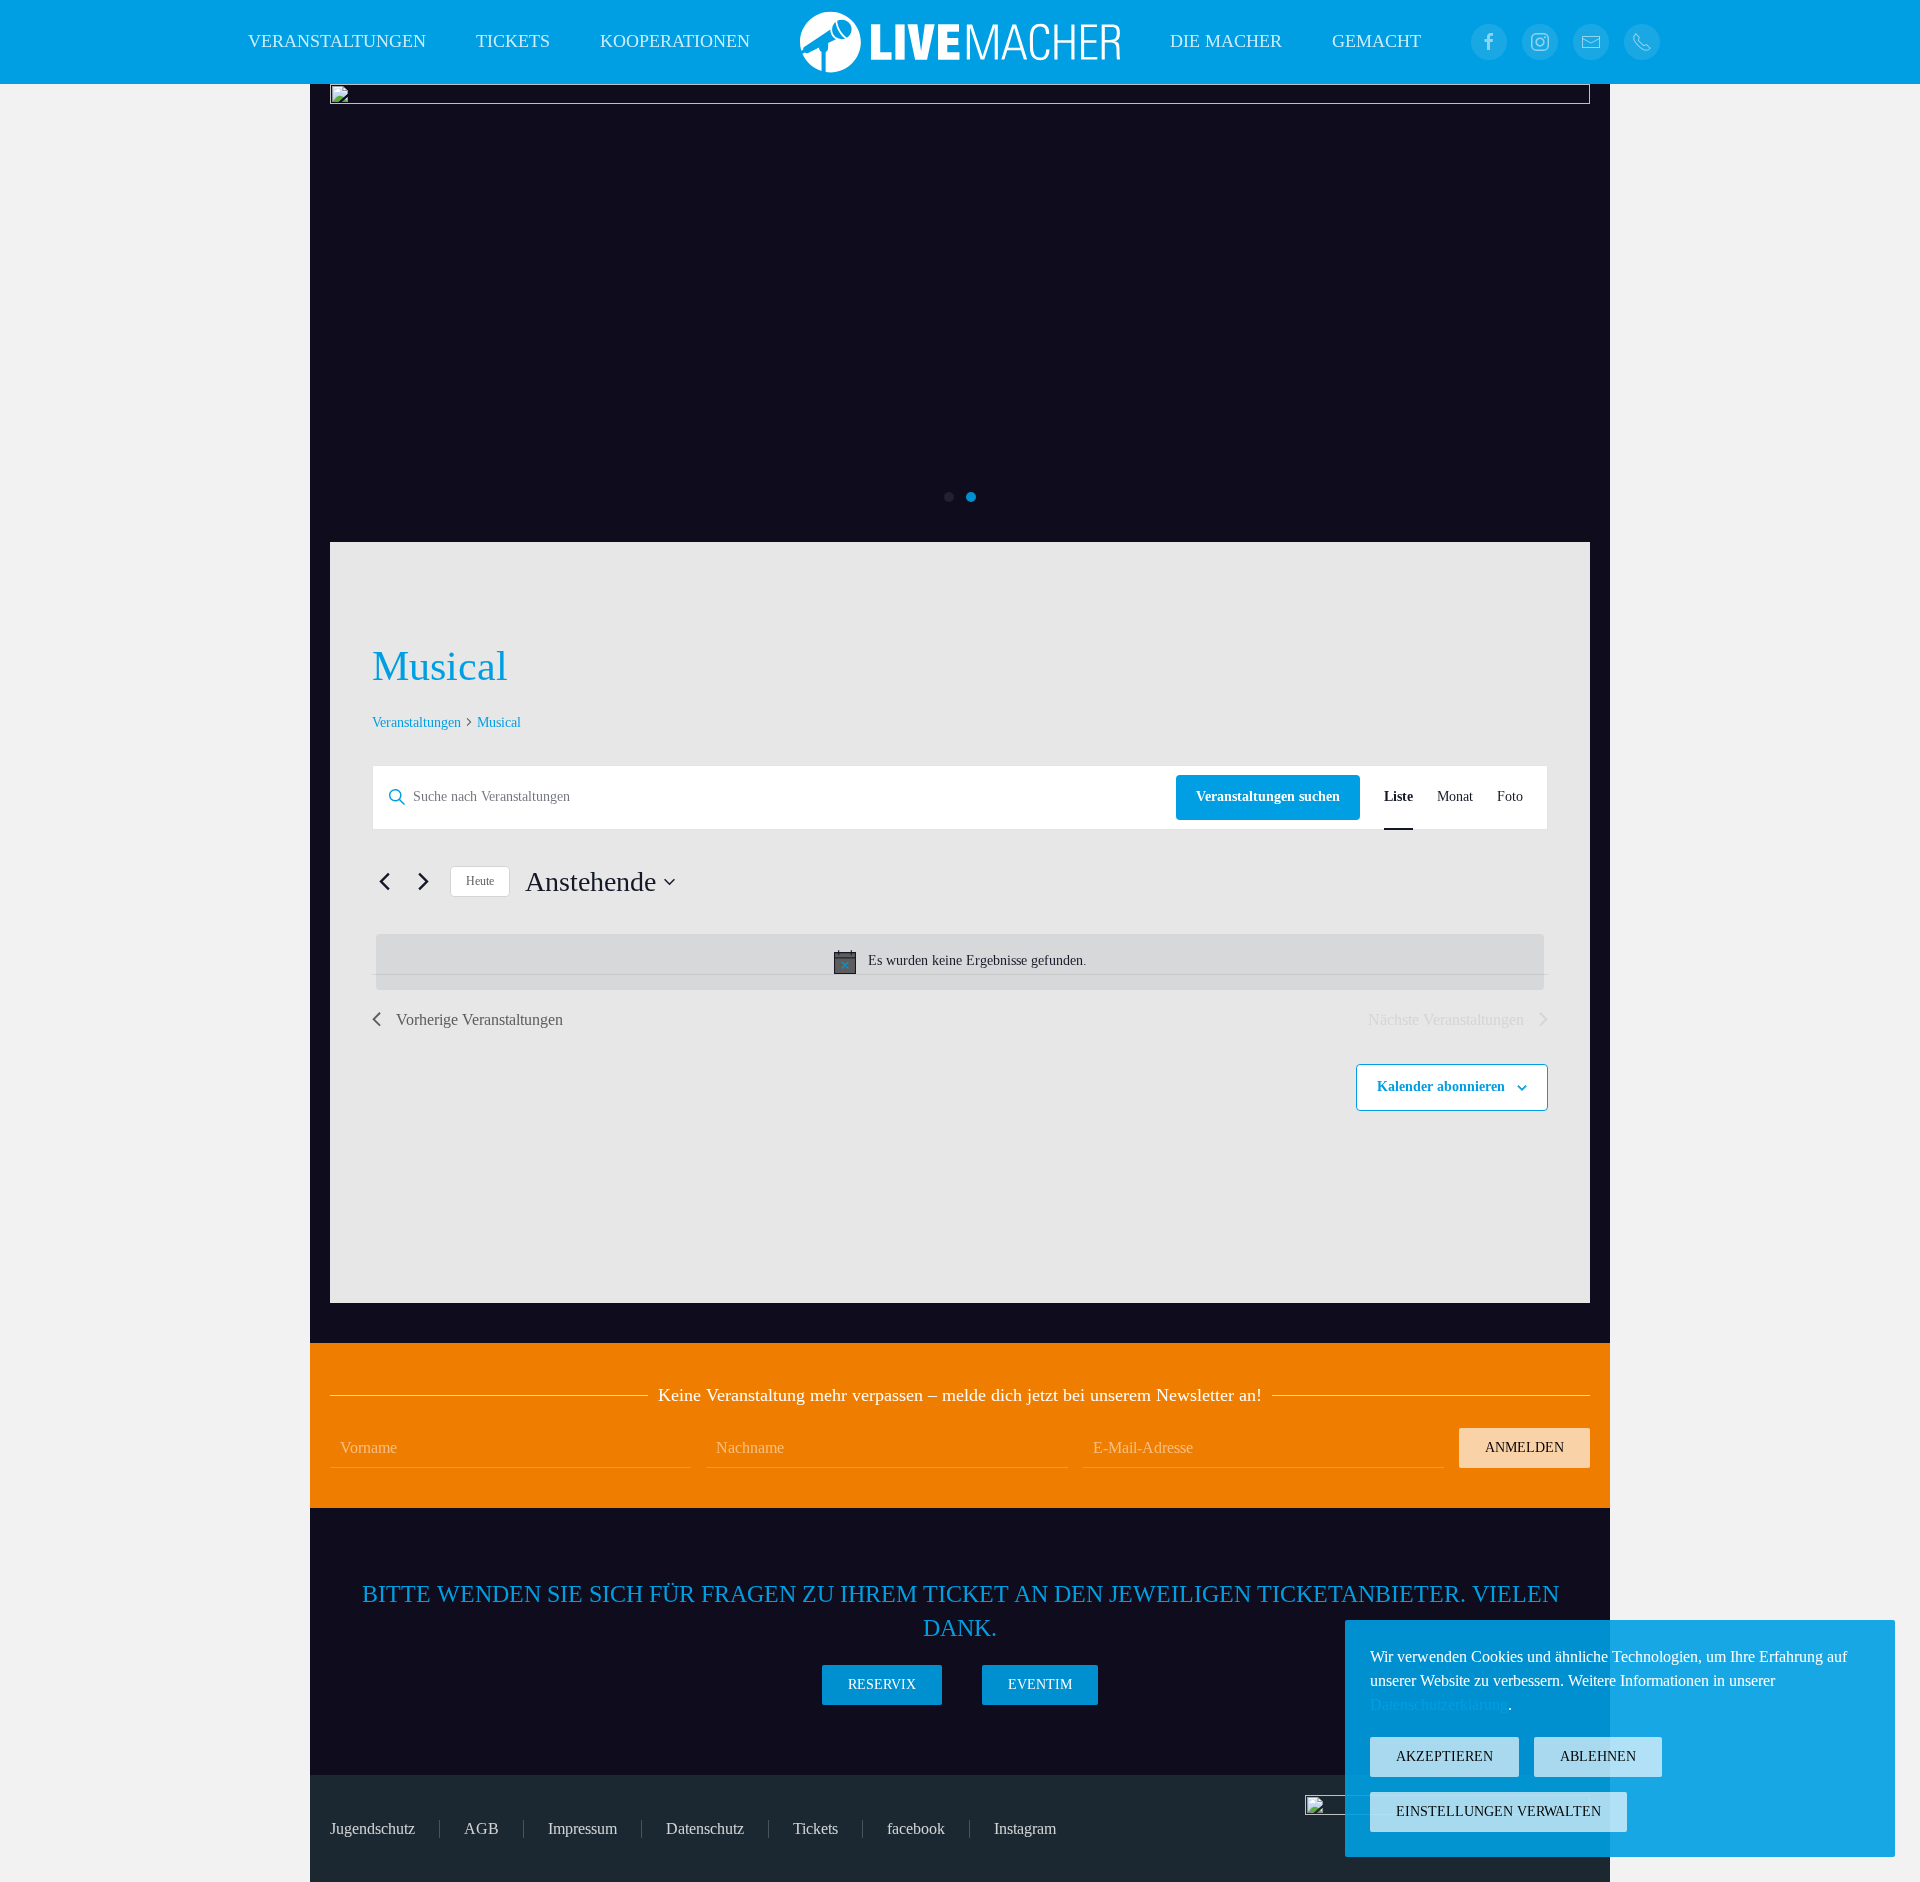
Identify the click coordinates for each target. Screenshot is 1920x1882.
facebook (916, 1828)
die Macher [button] (1226, 41)
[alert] (960, 962)
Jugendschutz (372, 1828)
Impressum (582, 1828)
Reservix (882, 1684)
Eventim (1040, 1684)
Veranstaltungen (416, 722)
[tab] (949, 497)
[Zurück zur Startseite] (960, 42)
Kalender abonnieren (1441, 1086)
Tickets (513, 41)
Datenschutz (705, 1828)
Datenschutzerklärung (1439, 1704)
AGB (481, 1828)
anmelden (1524, 1447)
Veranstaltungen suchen (1268, 796)
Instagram (1025, 1828)
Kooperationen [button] (675, 41)
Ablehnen (1598, 1756)
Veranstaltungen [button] (337, 41)
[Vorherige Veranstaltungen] (384, 882)
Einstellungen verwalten (1498, 1811)
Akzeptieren (1444, 1756)
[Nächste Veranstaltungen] (423, 882)
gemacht (1376, 41)
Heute (480, 881)
